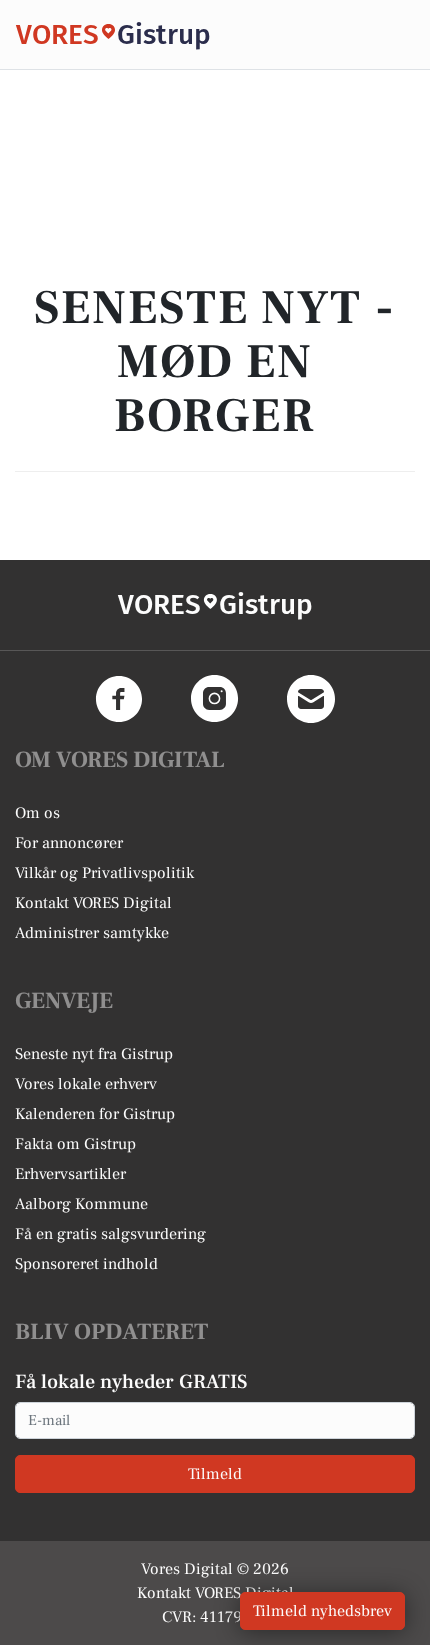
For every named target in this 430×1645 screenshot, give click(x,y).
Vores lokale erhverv (86, 1084)
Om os (37, 813)
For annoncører (69, 843)
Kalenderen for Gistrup (95, 1114)
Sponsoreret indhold (86, 1264)
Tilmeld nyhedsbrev (322, 1611)
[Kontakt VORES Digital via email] (311, 699)
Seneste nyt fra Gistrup (94, 1054)
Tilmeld (215, 1474)
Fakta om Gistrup (75, 1144)
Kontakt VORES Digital (93, 903)
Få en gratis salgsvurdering (110, 1234)
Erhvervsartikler (70, 1174)
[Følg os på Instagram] (215, 699)
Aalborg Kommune (81, 1204)
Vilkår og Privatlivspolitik (104, 873)
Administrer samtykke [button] (92, 933)
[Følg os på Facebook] (119, 699)
